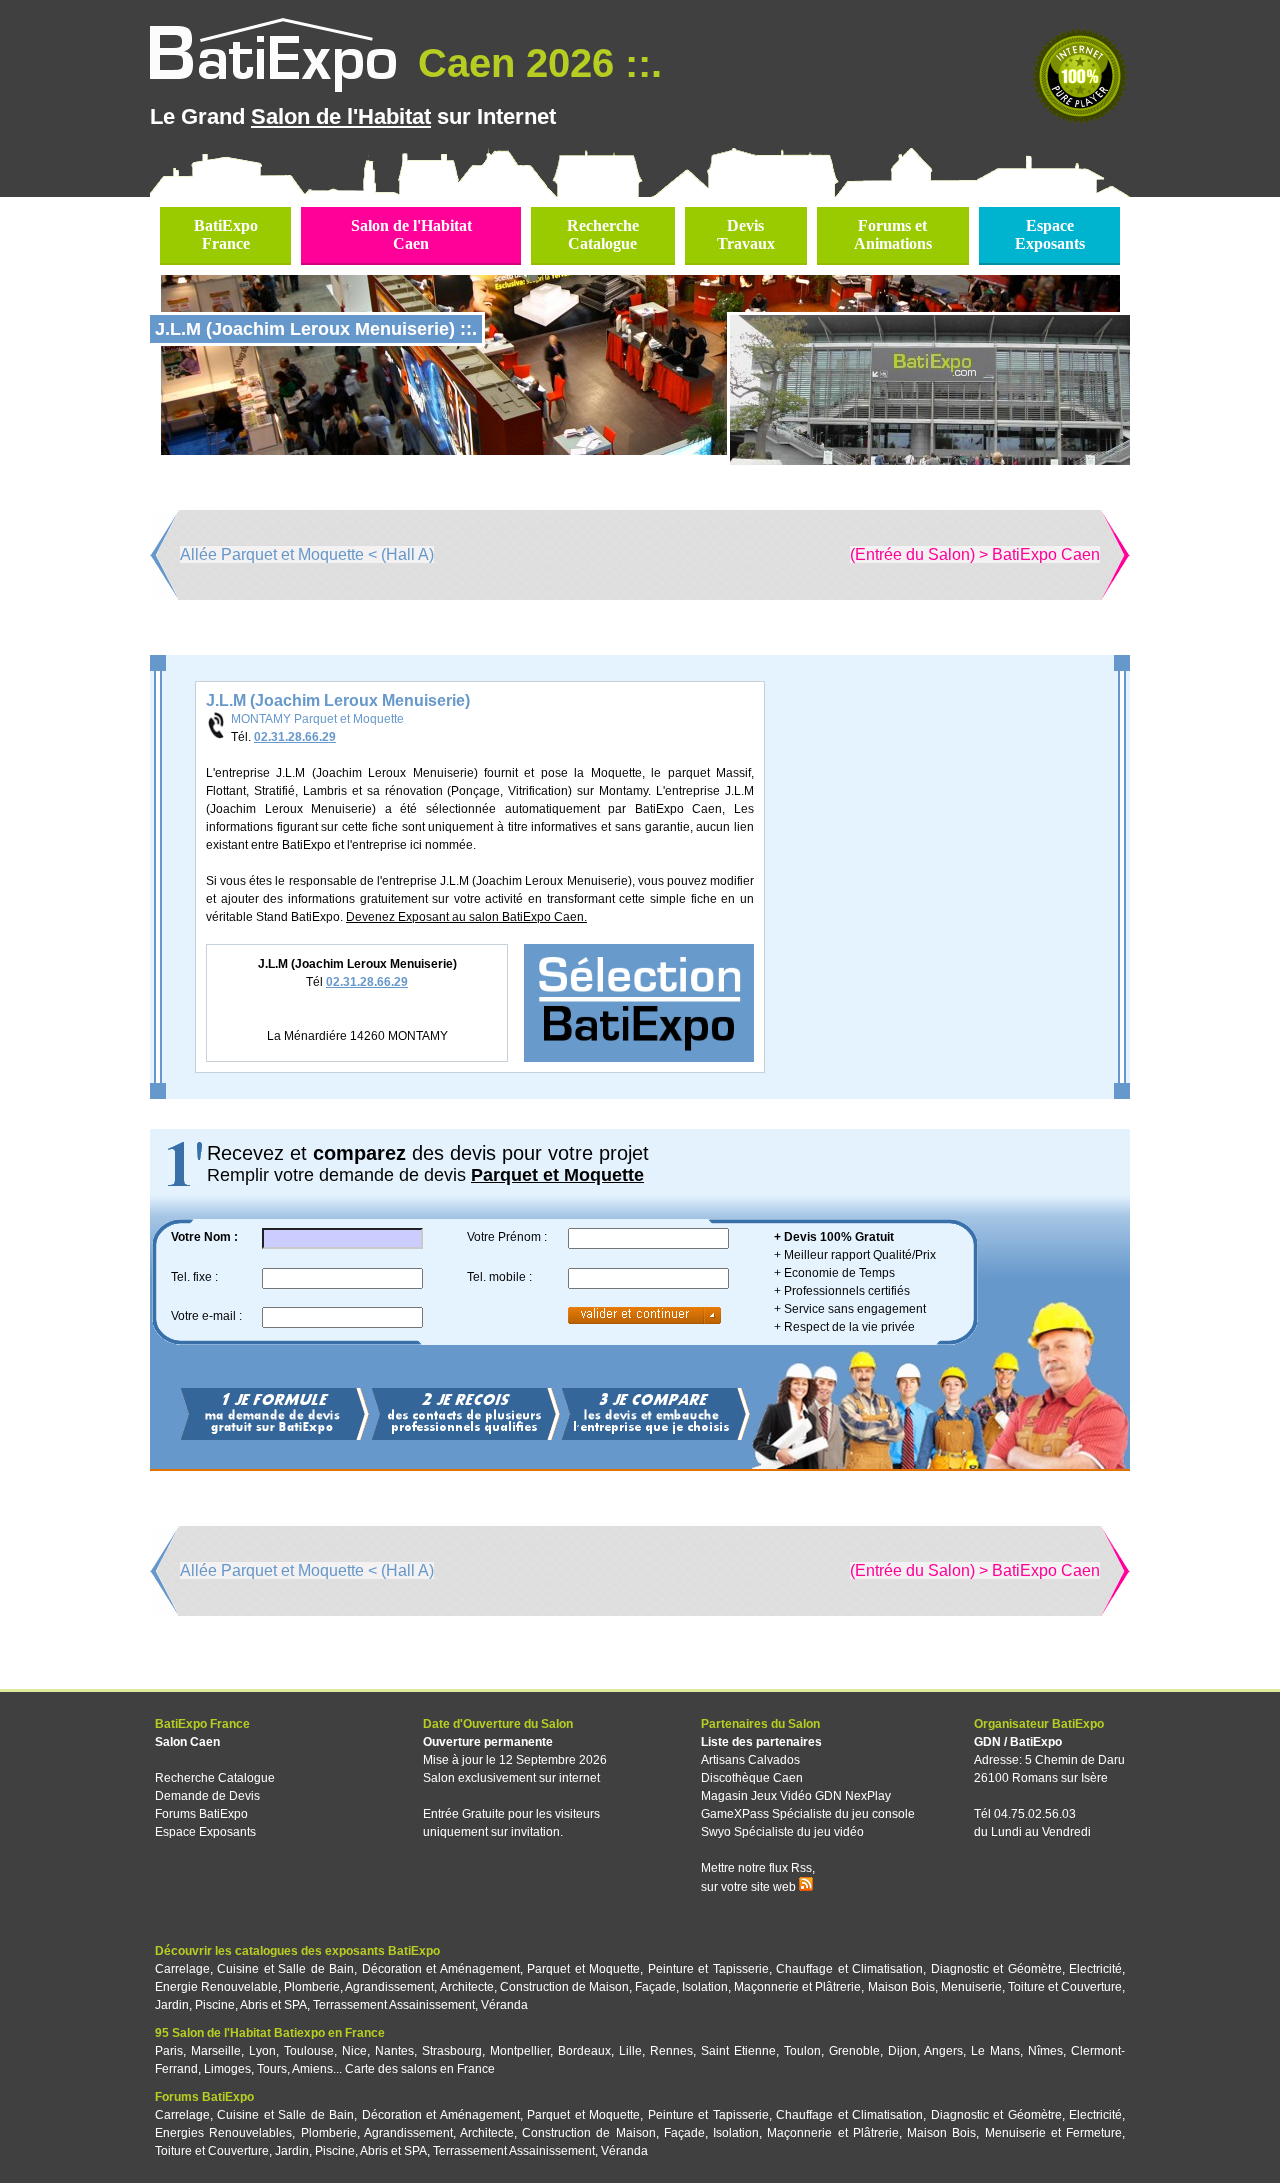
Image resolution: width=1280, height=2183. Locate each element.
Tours (272, 2069)
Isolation (705, 1987)
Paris (169, 2051)
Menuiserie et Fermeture (1053, 2133)
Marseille (216, 2051)
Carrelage (182, 1969)
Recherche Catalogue (215, 1778)
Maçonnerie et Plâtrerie (797, 1987)
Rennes (671, 2051)
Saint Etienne (738, 2051)
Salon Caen (187, 1742)
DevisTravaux (746, 234)
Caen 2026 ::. (534, 63)
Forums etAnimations (893, 234)
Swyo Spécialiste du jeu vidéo (782, 1832)
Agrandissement (389, 1987)
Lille (630, 2051)
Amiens (312, 2069)
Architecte (467, 1987)
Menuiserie (971, 1987)
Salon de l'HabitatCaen (411, 234)
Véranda (504, 2005)
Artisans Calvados (750, 1760)
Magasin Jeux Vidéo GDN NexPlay (796, 1796)
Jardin (172, 2005)
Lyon (262, 2051)
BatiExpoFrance (226, 234)
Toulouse (309, 2051)
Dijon (902, 2051)
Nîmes (1045, 2051)
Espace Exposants (205, 1832)
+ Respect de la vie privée (844, 1327)
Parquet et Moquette (583, 1969)
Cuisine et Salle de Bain (285, 1969)
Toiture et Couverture (1065, 1987)
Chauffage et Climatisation (849, 1969)
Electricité (1095, 1969)
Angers (943, 2051)
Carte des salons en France (420, 2069)
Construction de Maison (564, 1987)
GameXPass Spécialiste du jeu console (808, 1814)
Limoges (227, 2069)
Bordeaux (584, 2051)
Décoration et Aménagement (441, 1969)
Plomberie (312, 1987)
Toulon (802, 2051)
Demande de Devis (207, 1796)
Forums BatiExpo (201, 1814)
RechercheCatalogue (603, 234)
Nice (354, 2051)
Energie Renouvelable (216, 1987)
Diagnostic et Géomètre (996, 1969)
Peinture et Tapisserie (708, 1969)
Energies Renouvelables (223, 2133)
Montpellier (520, 2051)
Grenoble (854, 2051)
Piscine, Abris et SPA (251, 2005)
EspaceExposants (1050, 234)
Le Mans (995, 2051)
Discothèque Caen (752, 1778)
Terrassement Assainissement (394, 2005)
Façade (655, 1987)
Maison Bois (901, 1987)
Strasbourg (452, 2051)
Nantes (394, 2051)
